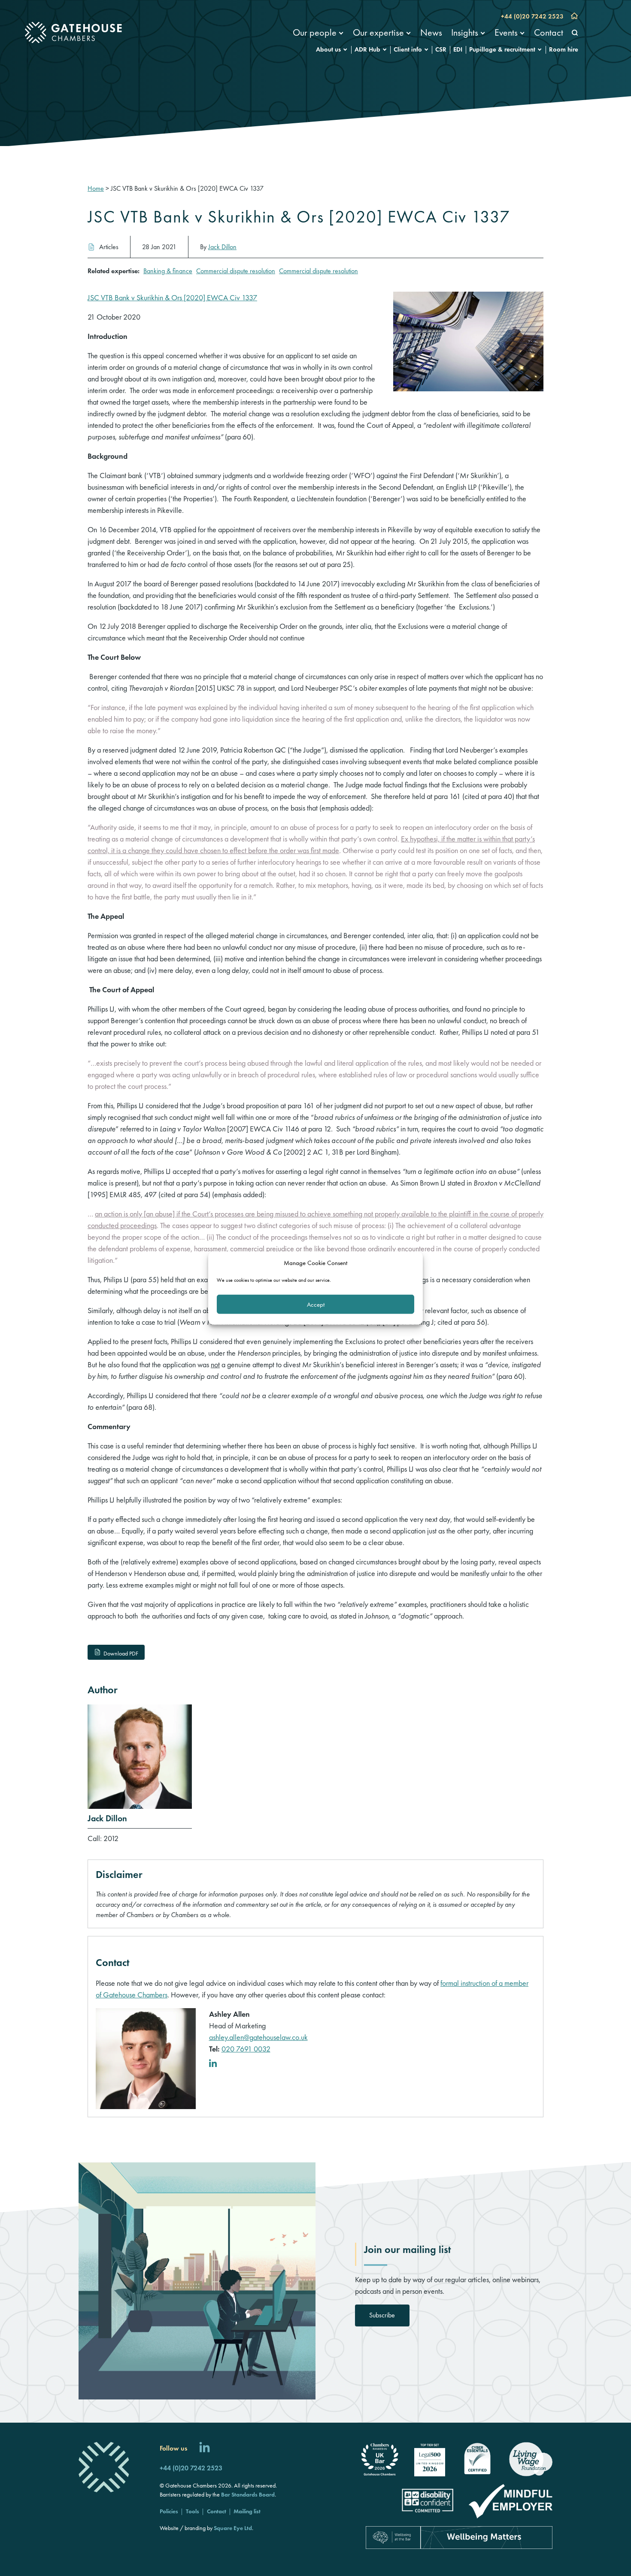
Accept (316, 1304)
